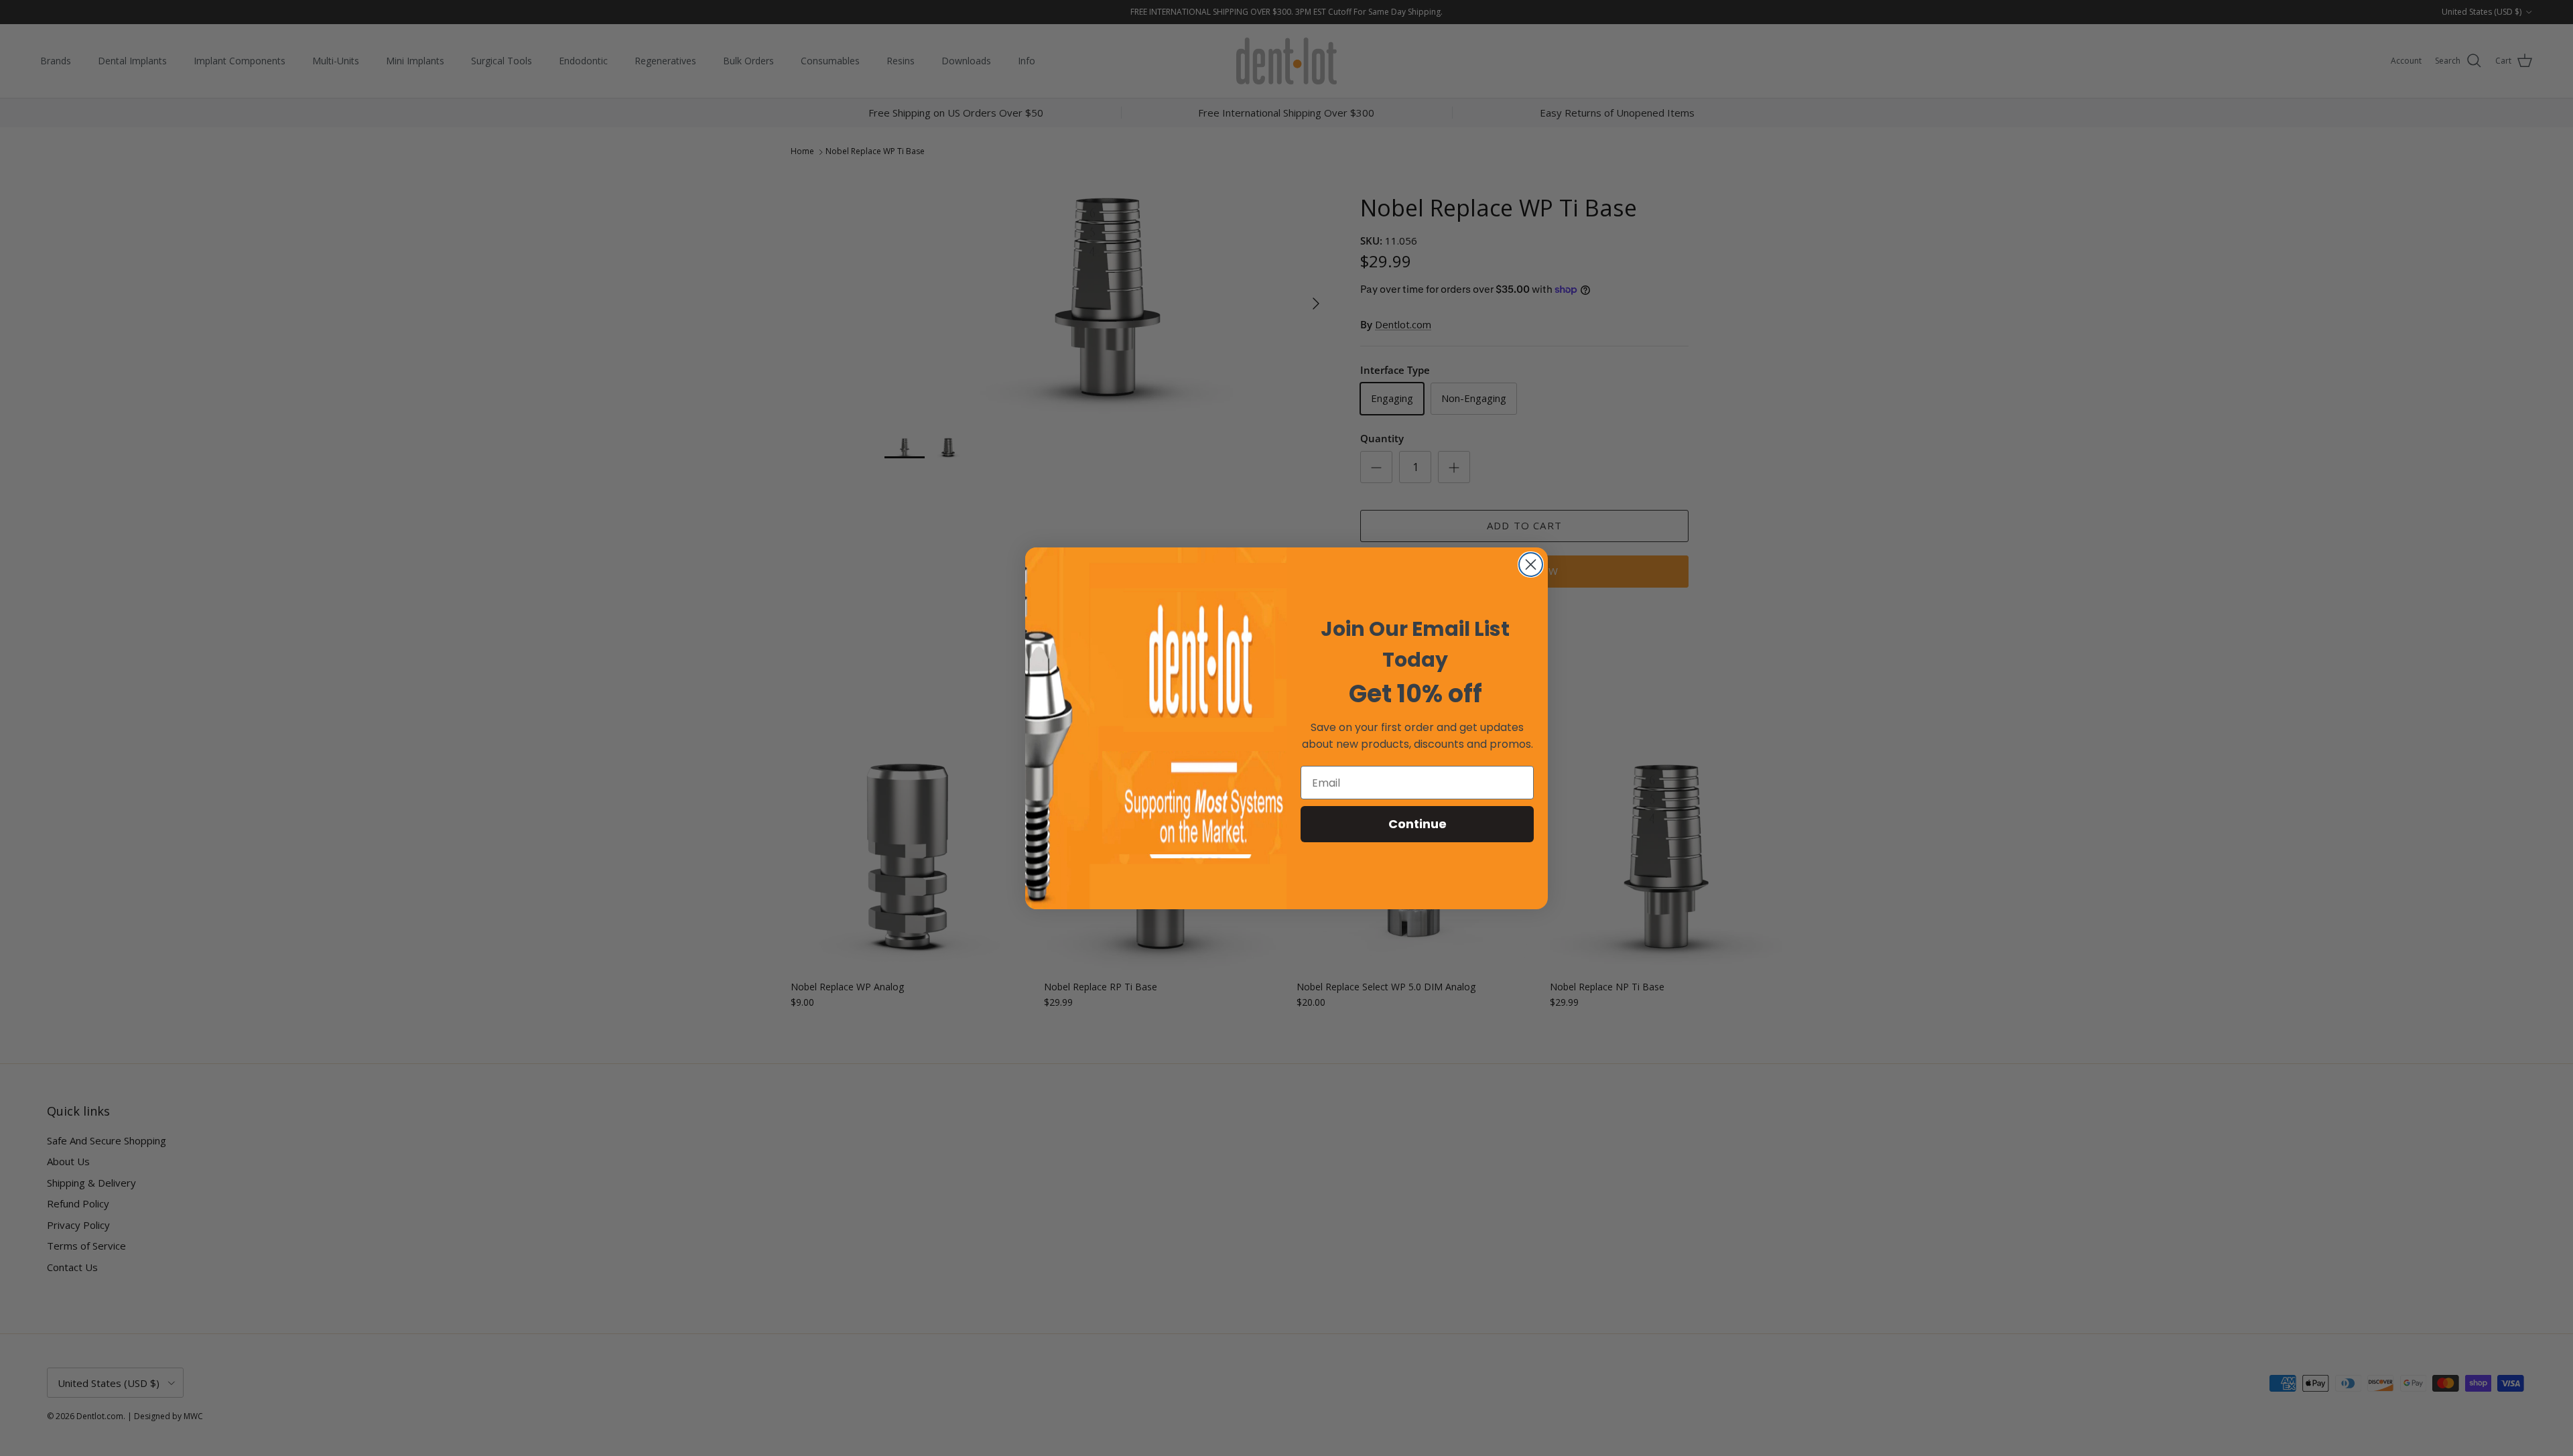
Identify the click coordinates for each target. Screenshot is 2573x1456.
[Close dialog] (1531, 565)
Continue (1417, 824)
